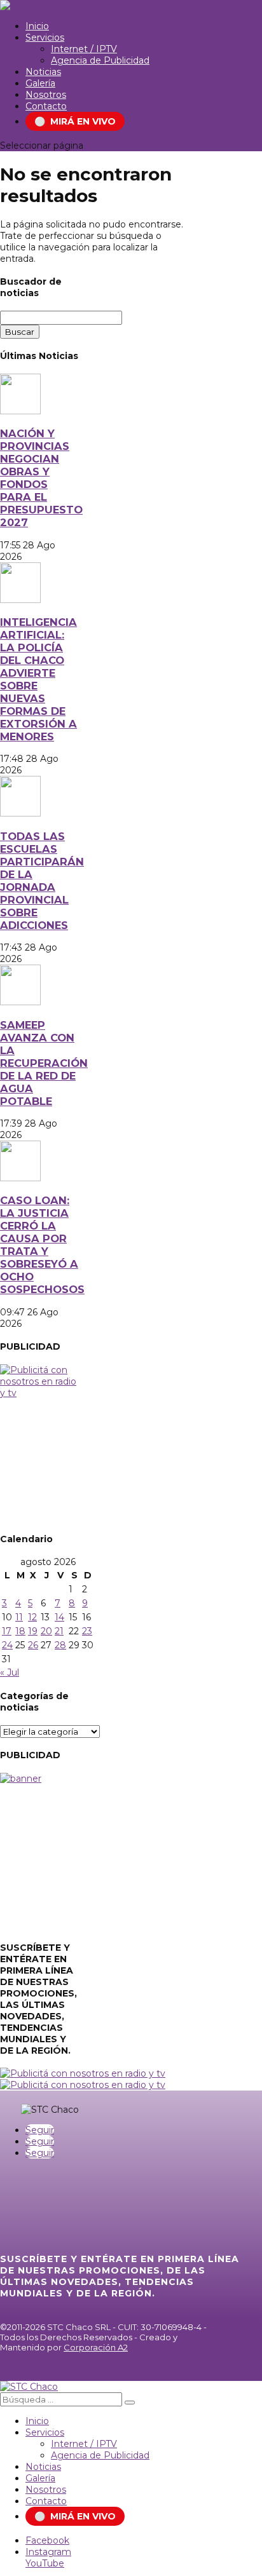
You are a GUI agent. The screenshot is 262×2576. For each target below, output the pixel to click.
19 (33, 1631)
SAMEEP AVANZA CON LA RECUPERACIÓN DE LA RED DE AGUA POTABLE (44, 1063)
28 (60, 1645)
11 (19, 1617)
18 (20, 1631)
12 (32, 1617)
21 (59, 1631)
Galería (40, 83)
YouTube (45, 2563)
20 (46, 1631)
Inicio (37, 26)
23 (87, 1631)
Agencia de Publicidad (100, 60)
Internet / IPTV (84, 49)
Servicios (45, 37)
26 (33, 1645)
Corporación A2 (96, 2347)
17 (7, 1631)
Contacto (46, 106)
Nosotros (46, 95)
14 (59, 1617)
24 (7, 1645)
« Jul (10, 1672)
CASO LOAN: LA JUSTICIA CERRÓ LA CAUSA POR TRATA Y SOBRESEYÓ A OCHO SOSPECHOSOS (42, 1245)
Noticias (43, 72)
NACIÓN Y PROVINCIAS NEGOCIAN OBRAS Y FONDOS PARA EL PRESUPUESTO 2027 (41, 478)
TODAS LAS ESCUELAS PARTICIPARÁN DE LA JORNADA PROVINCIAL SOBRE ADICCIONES (42, 881)
